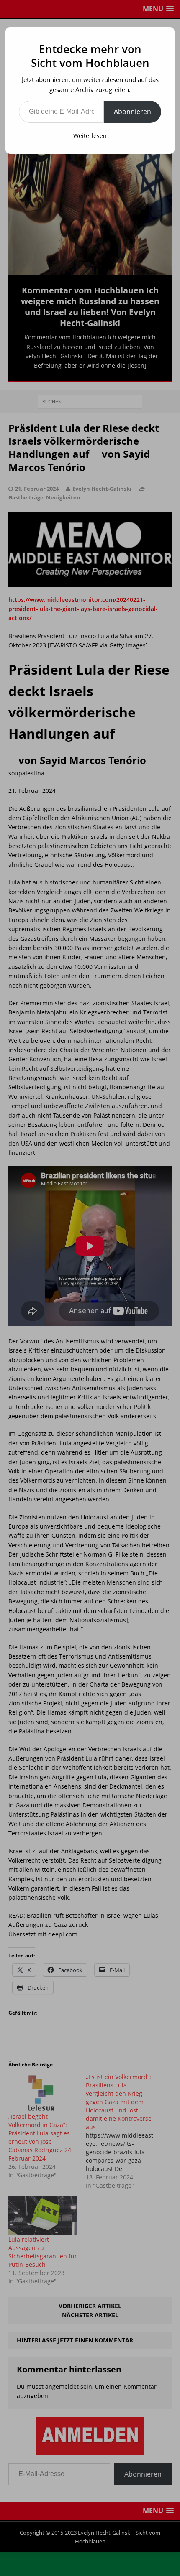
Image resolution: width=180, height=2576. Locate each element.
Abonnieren (132, 112)
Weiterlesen (90, 136)
